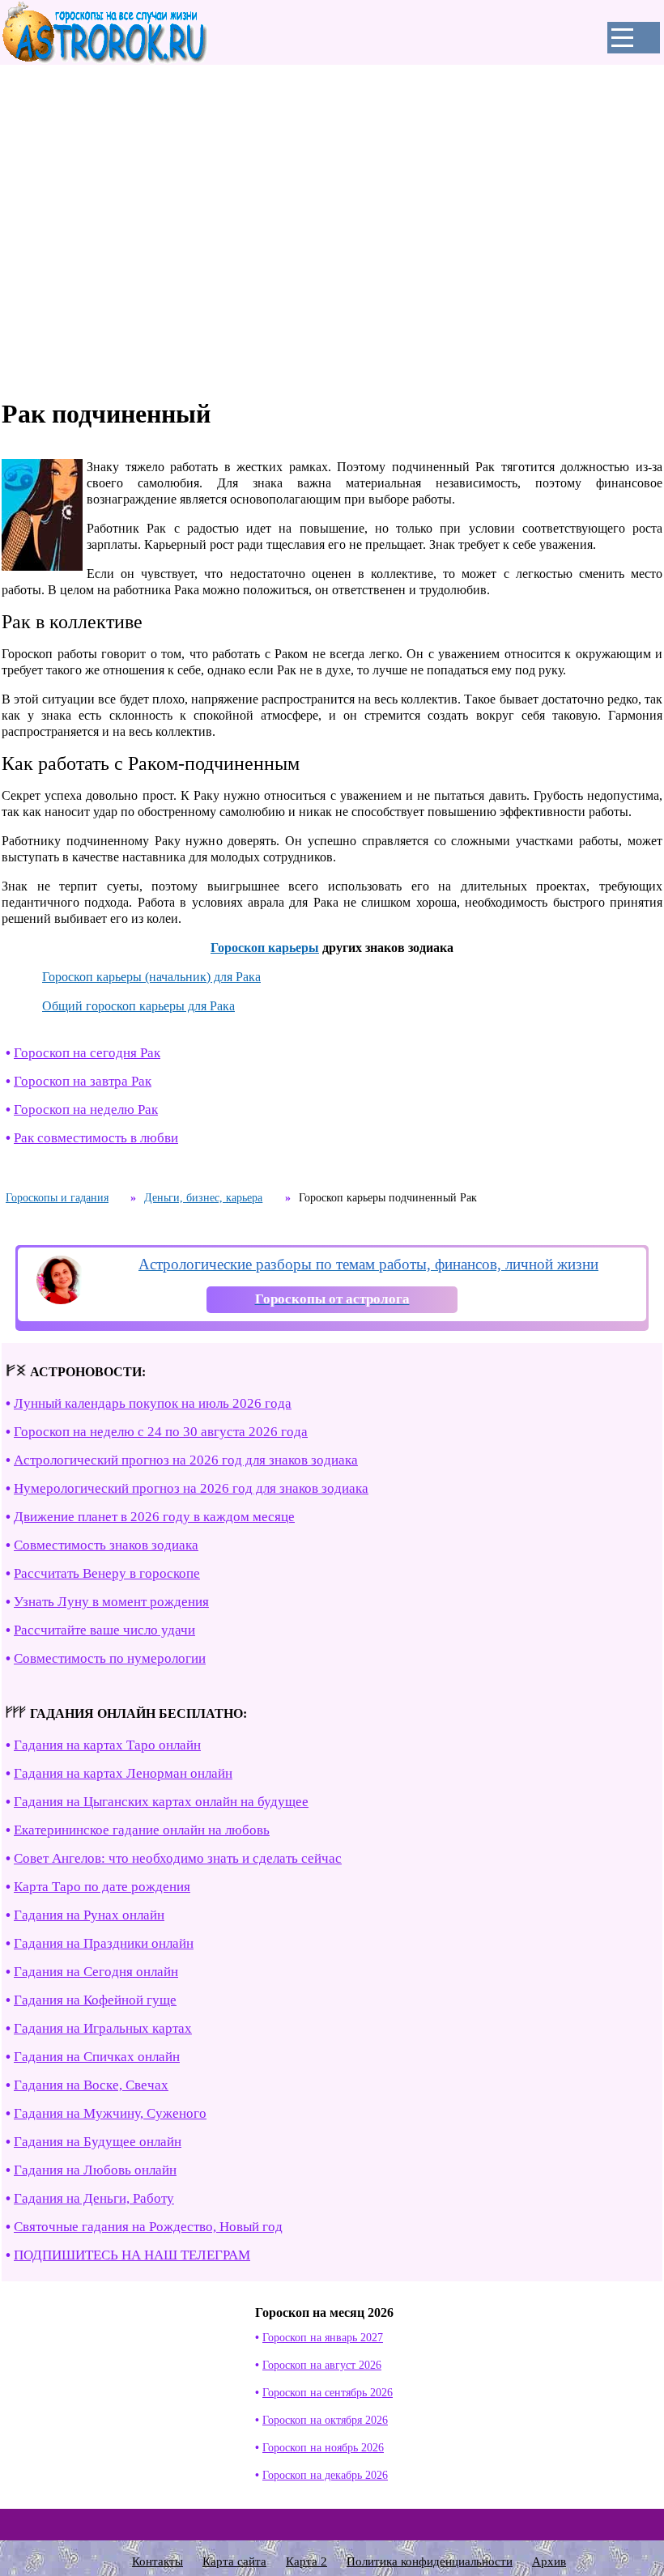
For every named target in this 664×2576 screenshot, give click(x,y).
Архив (549, 2561)
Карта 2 (306, 2561)
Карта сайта (234, 2561)
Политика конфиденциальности (430, 2561)
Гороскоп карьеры (265, 948)
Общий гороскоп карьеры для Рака (138, 1006)
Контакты (157, 2561)
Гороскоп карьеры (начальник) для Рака (151, 977)
